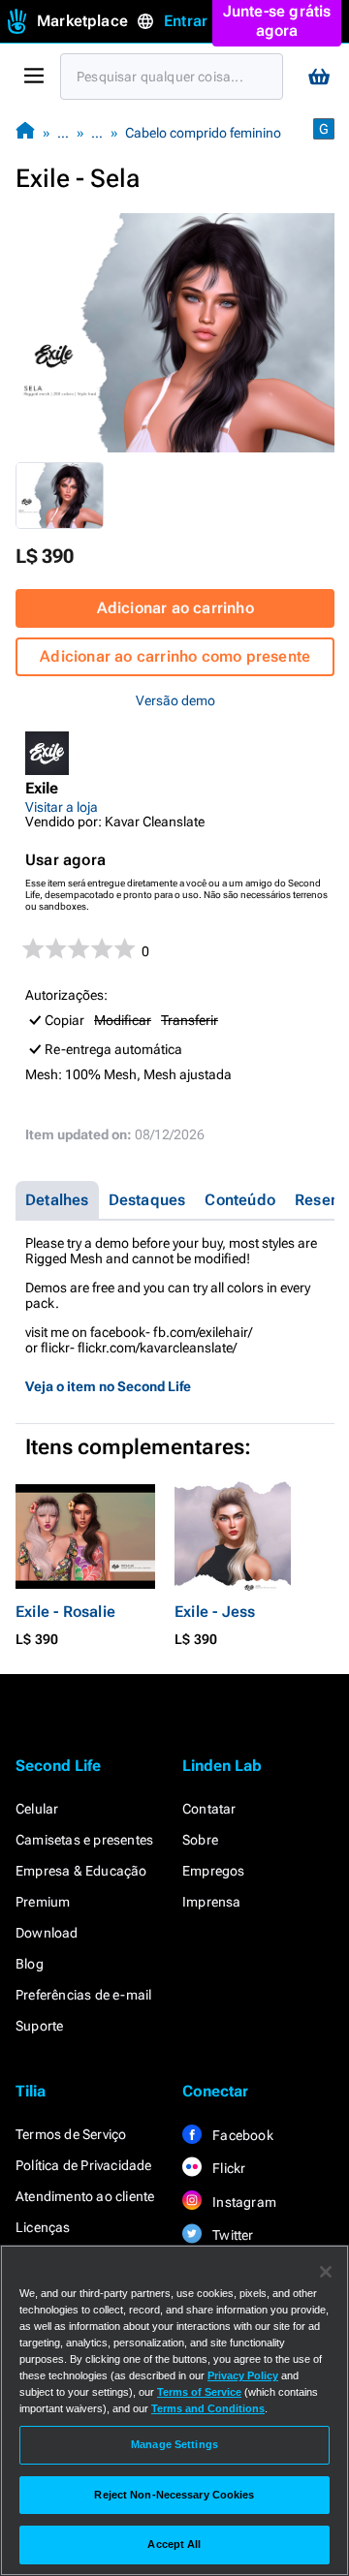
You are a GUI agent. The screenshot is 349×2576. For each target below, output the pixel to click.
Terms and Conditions (208, 2408)
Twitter (232, 2235)
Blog (30, 1964)
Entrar (186, 21)
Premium (43, 1902)
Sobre (200, 1840)
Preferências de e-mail (83, 1995)
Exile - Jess (215, 1612)
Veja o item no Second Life (108, 1386)
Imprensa (212, 1902)
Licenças (43, 2227)
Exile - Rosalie (65, 1612)
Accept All (174, 2544)
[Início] (25, 132)
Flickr (227, 2168)
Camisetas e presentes (84, 1840)
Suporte (39, 2026)
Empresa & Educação (81, 1871)
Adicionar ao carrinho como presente (175, 656)
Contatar (209, 1809)
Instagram (243, 2202)
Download (47, 1933)
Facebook (241, 2135)
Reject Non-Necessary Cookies (174, 2495)
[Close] (326, 2272)
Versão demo (175, 700)
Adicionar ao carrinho (175, 608)
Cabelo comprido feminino (203, 133)
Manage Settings (174, 2444)
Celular (37, 1809)
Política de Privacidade (84, 2165)
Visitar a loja (62, 807)
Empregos (214, 1871)
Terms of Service (199, 2392)
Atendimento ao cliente (85, 2196)
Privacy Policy (243, 2375)
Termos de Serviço (71, 2134)
